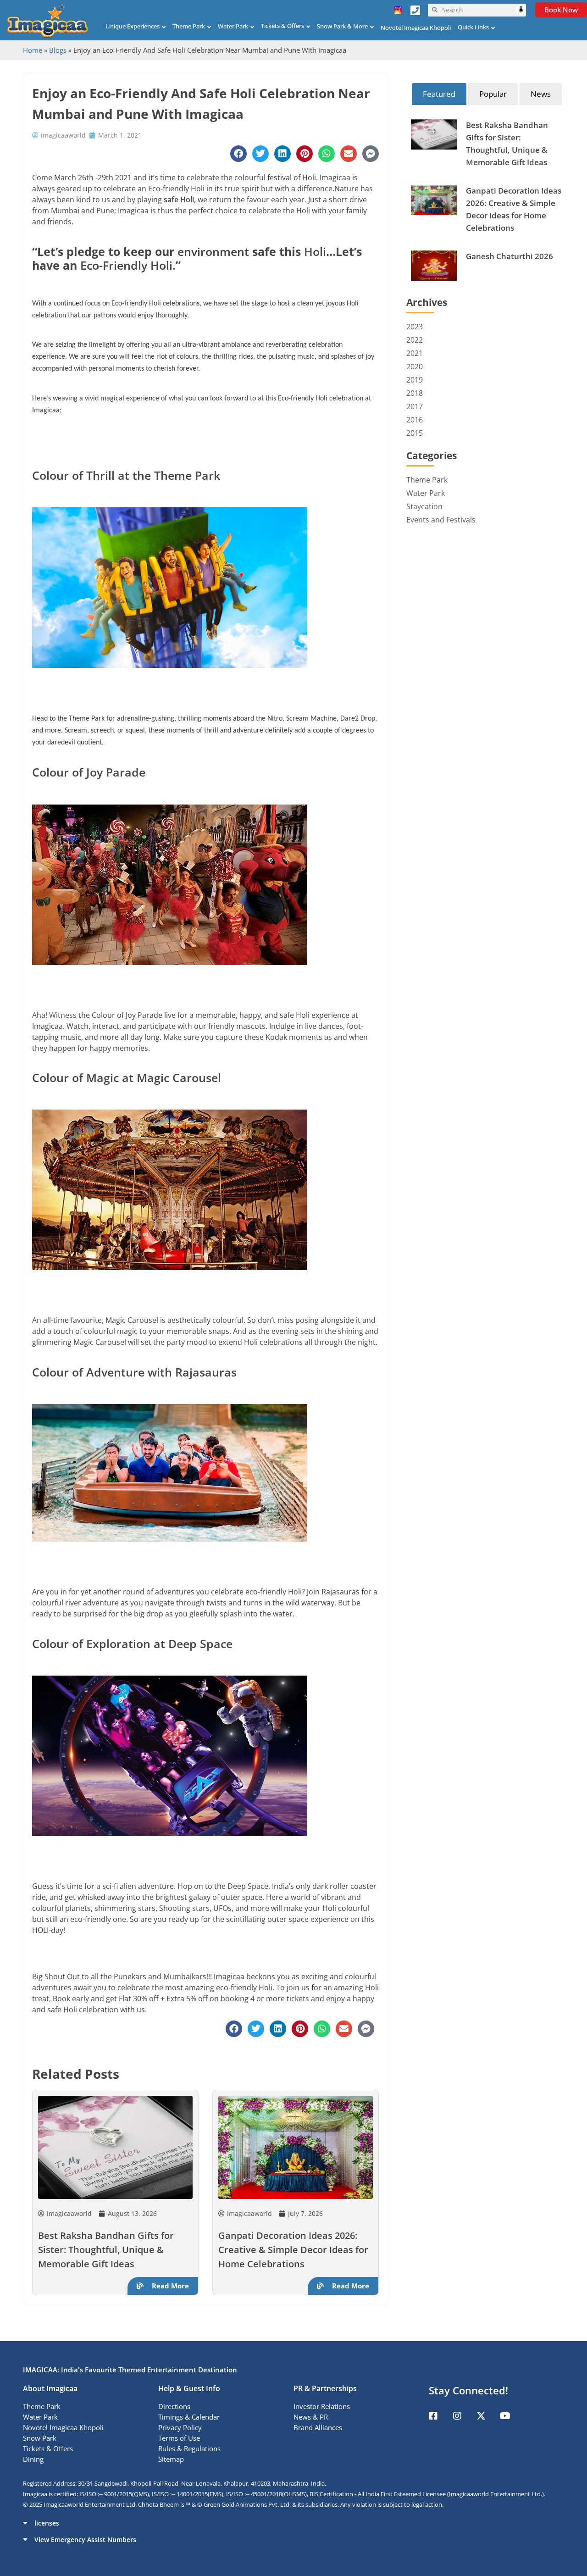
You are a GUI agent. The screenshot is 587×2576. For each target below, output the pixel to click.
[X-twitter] (481, 2416)
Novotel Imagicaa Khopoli (416, 28)
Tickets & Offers (282, 26)
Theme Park (189, 26)
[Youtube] (505, 2416)
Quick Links (473, 27)
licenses (47, 2523)
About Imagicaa (50, 2388)
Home (33, 50)
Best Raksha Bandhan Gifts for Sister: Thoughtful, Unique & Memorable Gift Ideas (106, 2250)
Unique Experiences (133, 26)
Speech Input (521, 10)
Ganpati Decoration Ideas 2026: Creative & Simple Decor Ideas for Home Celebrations (293, 2250)
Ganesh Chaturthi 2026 (509, 256)
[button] (293, 2523)
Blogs (58, 50)
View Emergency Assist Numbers (85, 2540)
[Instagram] (457, 2416)
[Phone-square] (415, 10)
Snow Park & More (342, 26)
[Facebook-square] (433, 2416)
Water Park (233, 26)
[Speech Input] (482, 10)
